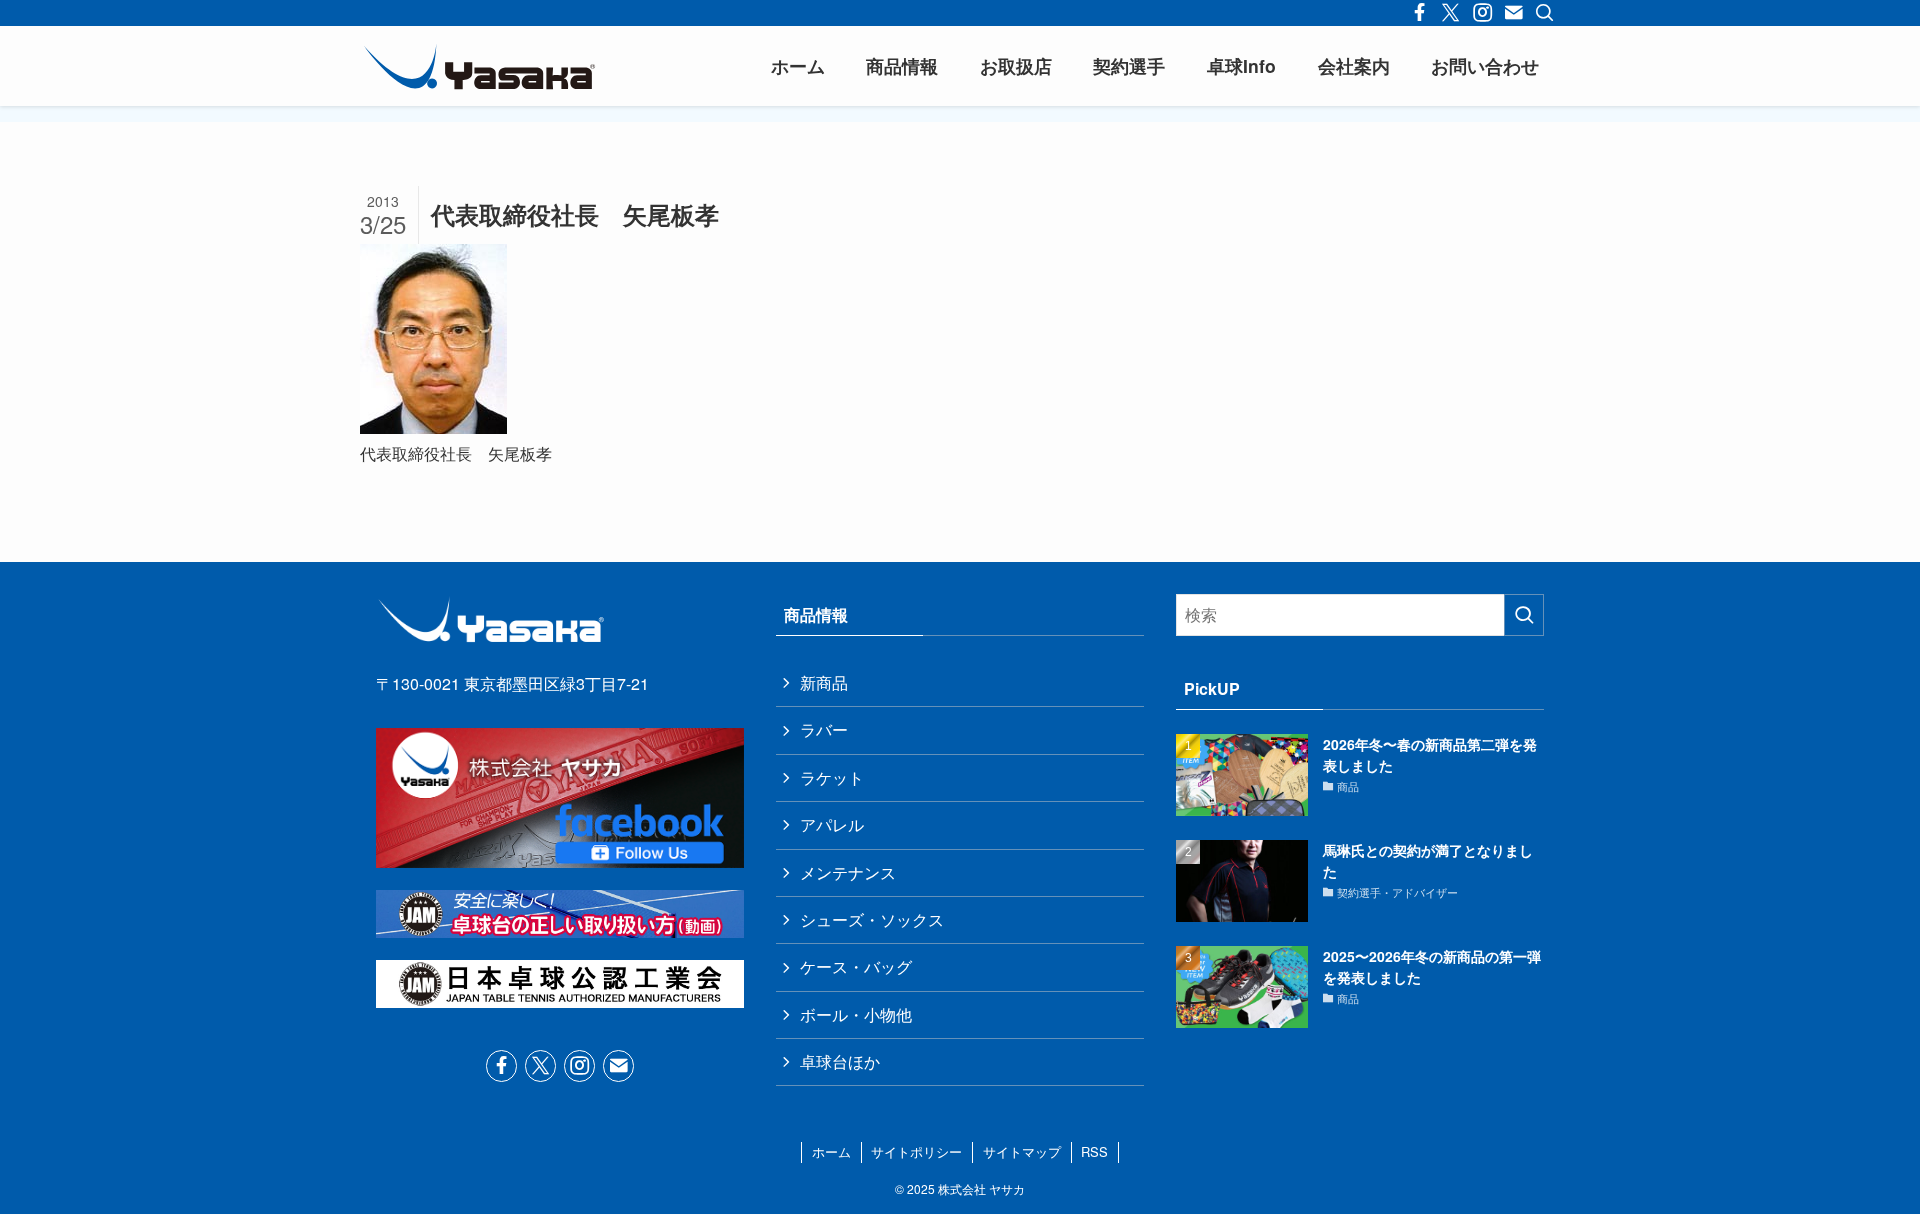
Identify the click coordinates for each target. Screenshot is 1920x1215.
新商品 (824, 682)
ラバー (824, 729)
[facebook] (501, 1065)
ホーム (831, 1151)
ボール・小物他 (856, 1014)
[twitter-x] (540, 1065)
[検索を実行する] (1524, 615)
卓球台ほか (840, 1061)
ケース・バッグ (856, 966)
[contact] (618, 1065)
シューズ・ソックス (872, 919)
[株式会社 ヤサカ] (479, 66)
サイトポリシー (916, 1151)
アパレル (832, 824)
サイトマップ (1022, 1151)
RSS (1094, 1151)
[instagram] (579, 1065)
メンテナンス (848, 872)
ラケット (832, 777)
